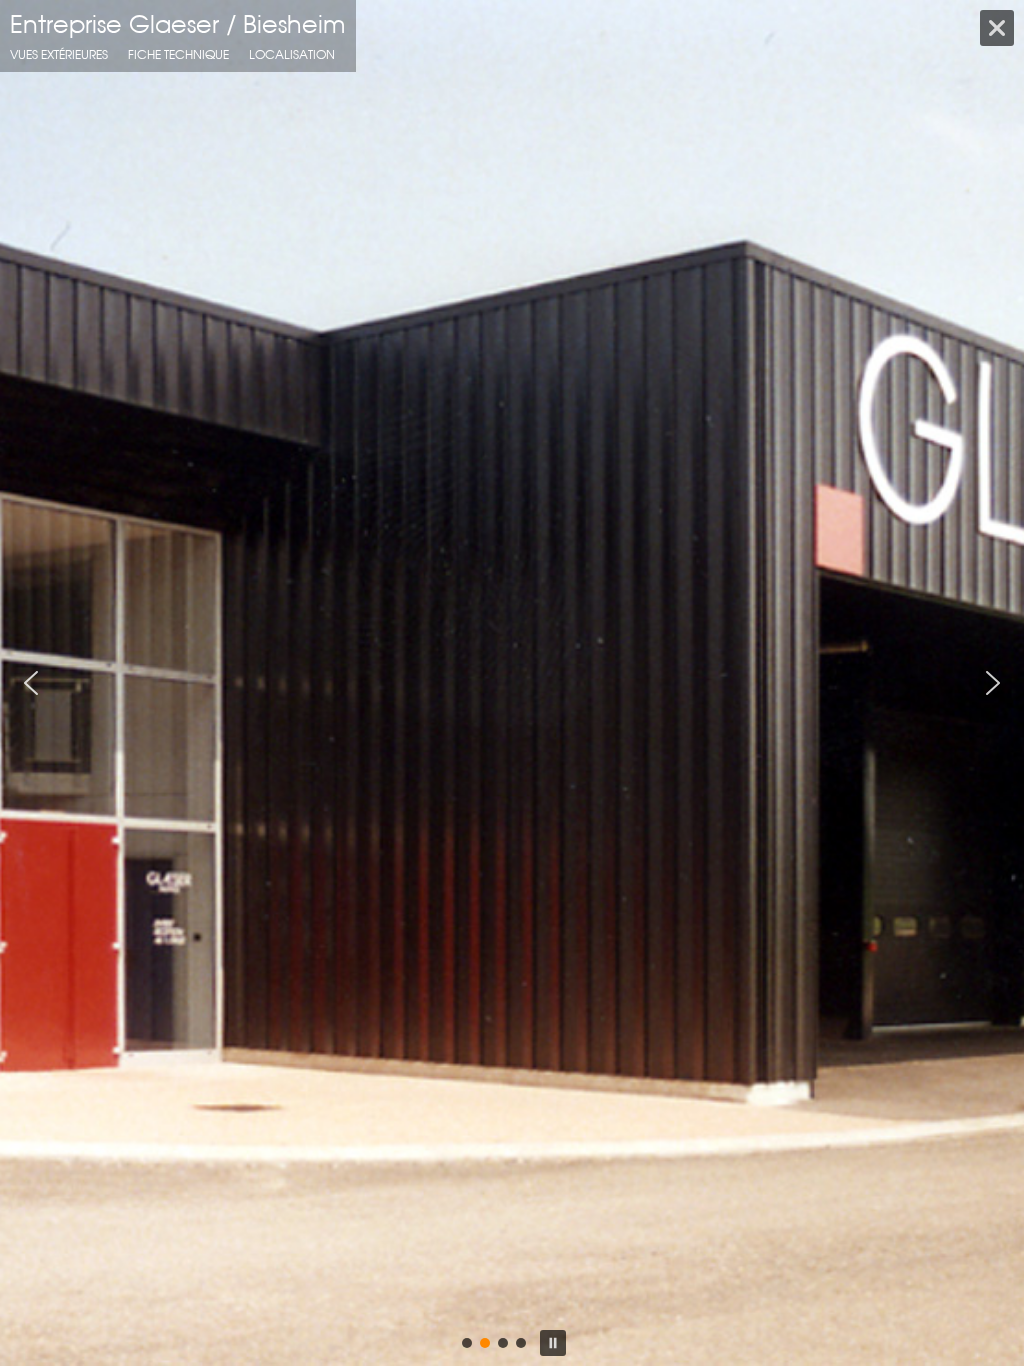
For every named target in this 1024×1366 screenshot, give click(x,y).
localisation (292, 54)
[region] (512, 683)
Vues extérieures (59, 54)
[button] (31, 683)
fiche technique (178, 54)
